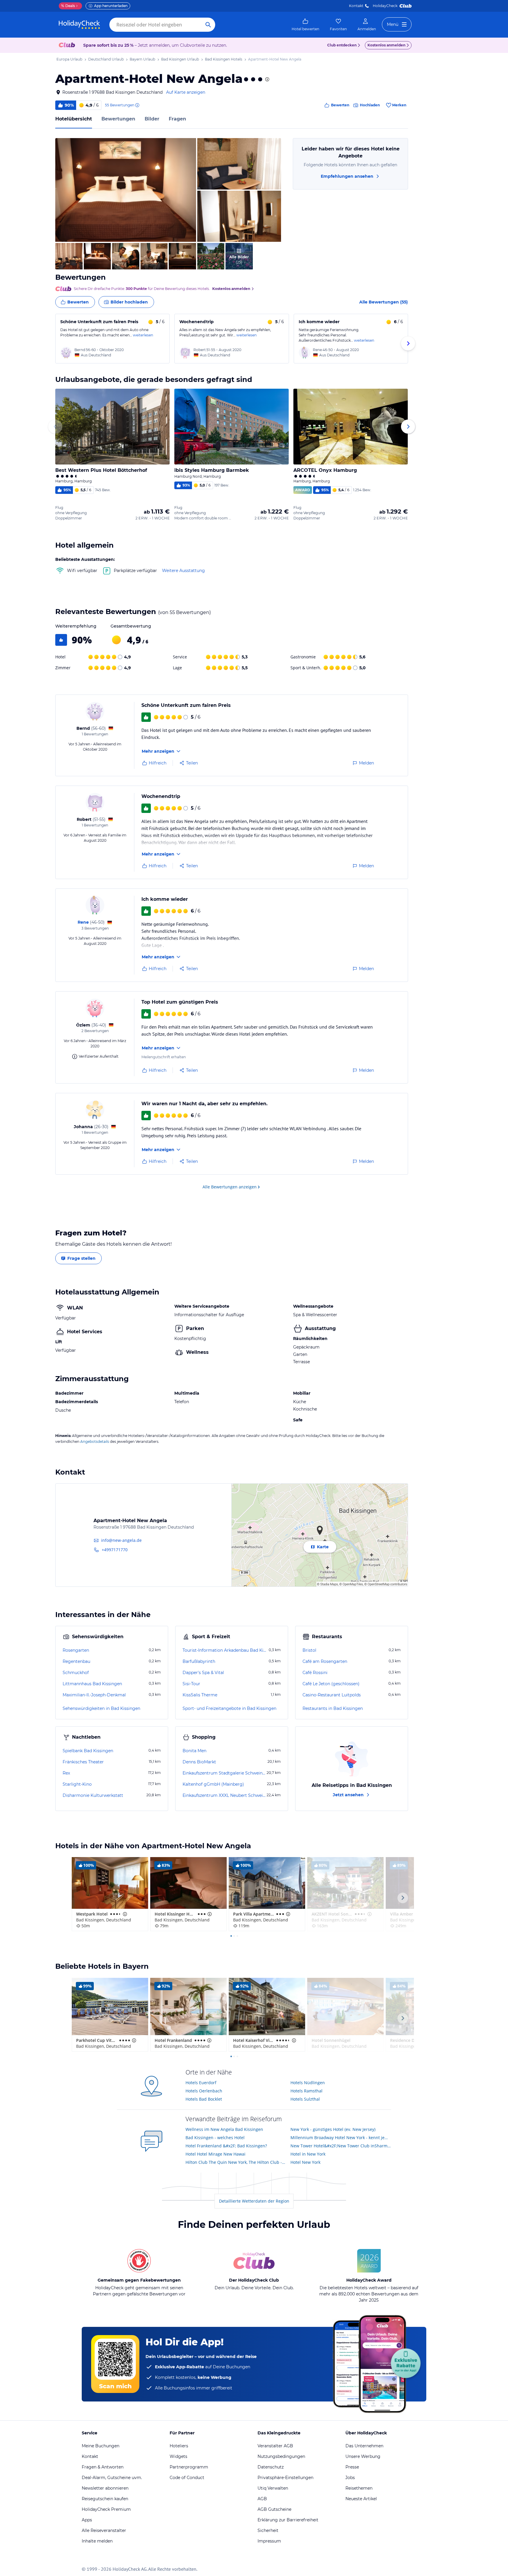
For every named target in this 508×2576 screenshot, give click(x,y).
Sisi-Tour (191, 1684)
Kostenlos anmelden (386, 45)
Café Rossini (315, 1673)
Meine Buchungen (101, 2446)
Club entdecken (342, 45)
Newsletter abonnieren (105, 2488)
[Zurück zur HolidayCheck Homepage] (79, 25)
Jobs (350, 2478)
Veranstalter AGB (275, 2446)
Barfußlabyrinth (199, 1661)
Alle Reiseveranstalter (104, 2530)
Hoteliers (179, 2446)
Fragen (177, 119)
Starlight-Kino (77, 1784)
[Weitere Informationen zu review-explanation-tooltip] (137, 105)
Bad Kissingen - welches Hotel (215, 2138)
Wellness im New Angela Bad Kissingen (224, 2129)
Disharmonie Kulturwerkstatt (93, 1795)
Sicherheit (268, 2530)
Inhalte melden (97, 2541)
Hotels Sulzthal (305, 2099)
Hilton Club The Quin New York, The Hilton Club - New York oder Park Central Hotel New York (236, 2162)
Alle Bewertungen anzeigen (230, 1187)
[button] (126, 190)
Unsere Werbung (363, 2456)
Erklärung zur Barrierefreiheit (288, 2520)
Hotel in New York (308, 2154)
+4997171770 (115, 1550)
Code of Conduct (187, 2478)
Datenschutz (271, 2467)
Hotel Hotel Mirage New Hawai (215, 2154)
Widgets (178, 2456)
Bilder (152, 119)
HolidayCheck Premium (106, 2509)
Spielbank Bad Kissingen (88, 1751)
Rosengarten (76, 1650)
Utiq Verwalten (273, 2488)
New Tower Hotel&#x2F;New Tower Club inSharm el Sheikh (341, 2146)
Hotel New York (305, 2162)
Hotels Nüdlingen (308, 2083)
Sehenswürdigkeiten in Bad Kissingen (101, 1708)
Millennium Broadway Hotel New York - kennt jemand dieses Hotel (341, 2138)
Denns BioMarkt (199, 1762)
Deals (68, 6)
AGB (262, 2499)
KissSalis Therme (200, 1695)
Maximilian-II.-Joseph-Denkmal (94, 1695)
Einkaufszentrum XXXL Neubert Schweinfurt (224, 1795)
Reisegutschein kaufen (105, 2499)
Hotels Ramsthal (306, 2091)
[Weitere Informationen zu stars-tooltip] (267, 79)
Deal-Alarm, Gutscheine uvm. (112, 2478)
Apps (87, 2520)
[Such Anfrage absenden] (208, 25)
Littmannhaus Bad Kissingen (92, 1684)
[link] (305, 25)
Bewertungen (118, 119)
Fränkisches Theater (83, 1762)
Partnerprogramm (189, 2467)
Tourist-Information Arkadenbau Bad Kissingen (225, 1650)
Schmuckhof (76, 1673)
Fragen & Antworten (103, 2467)
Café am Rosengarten (325, 1661)
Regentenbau (76, 1661)
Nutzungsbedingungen (281, 2456)
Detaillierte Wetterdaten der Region (254, 2201)
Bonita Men (194, 1751)
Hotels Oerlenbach (204, 2091)
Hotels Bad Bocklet (204, 2099)
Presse (352, 2467)
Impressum (269, 2541)
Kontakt (356, 6)
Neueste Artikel (361, 2499)
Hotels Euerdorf (201, 2083)
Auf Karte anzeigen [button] (186, 92)
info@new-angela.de (121, 1540)
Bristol (309, 1650)
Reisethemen (359, 2488)
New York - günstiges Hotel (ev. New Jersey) (333, 2129)
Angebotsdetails (95, 1442)
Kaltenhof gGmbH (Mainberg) (213, 1784)
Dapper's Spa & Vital (203, 1673)
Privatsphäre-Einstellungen (285, 2478)
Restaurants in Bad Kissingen (333, 1708)
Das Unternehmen (364, 2446)
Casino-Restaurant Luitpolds (332, 1695)
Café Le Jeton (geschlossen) (331, 1684)
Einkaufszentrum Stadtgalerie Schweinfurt (224, 1773)
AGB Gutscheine (274, 2509)
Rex (66, 1773)
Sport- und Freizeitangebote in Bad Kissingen (229, 1708)
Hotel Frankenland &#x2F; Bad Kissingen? (226, 2146)
